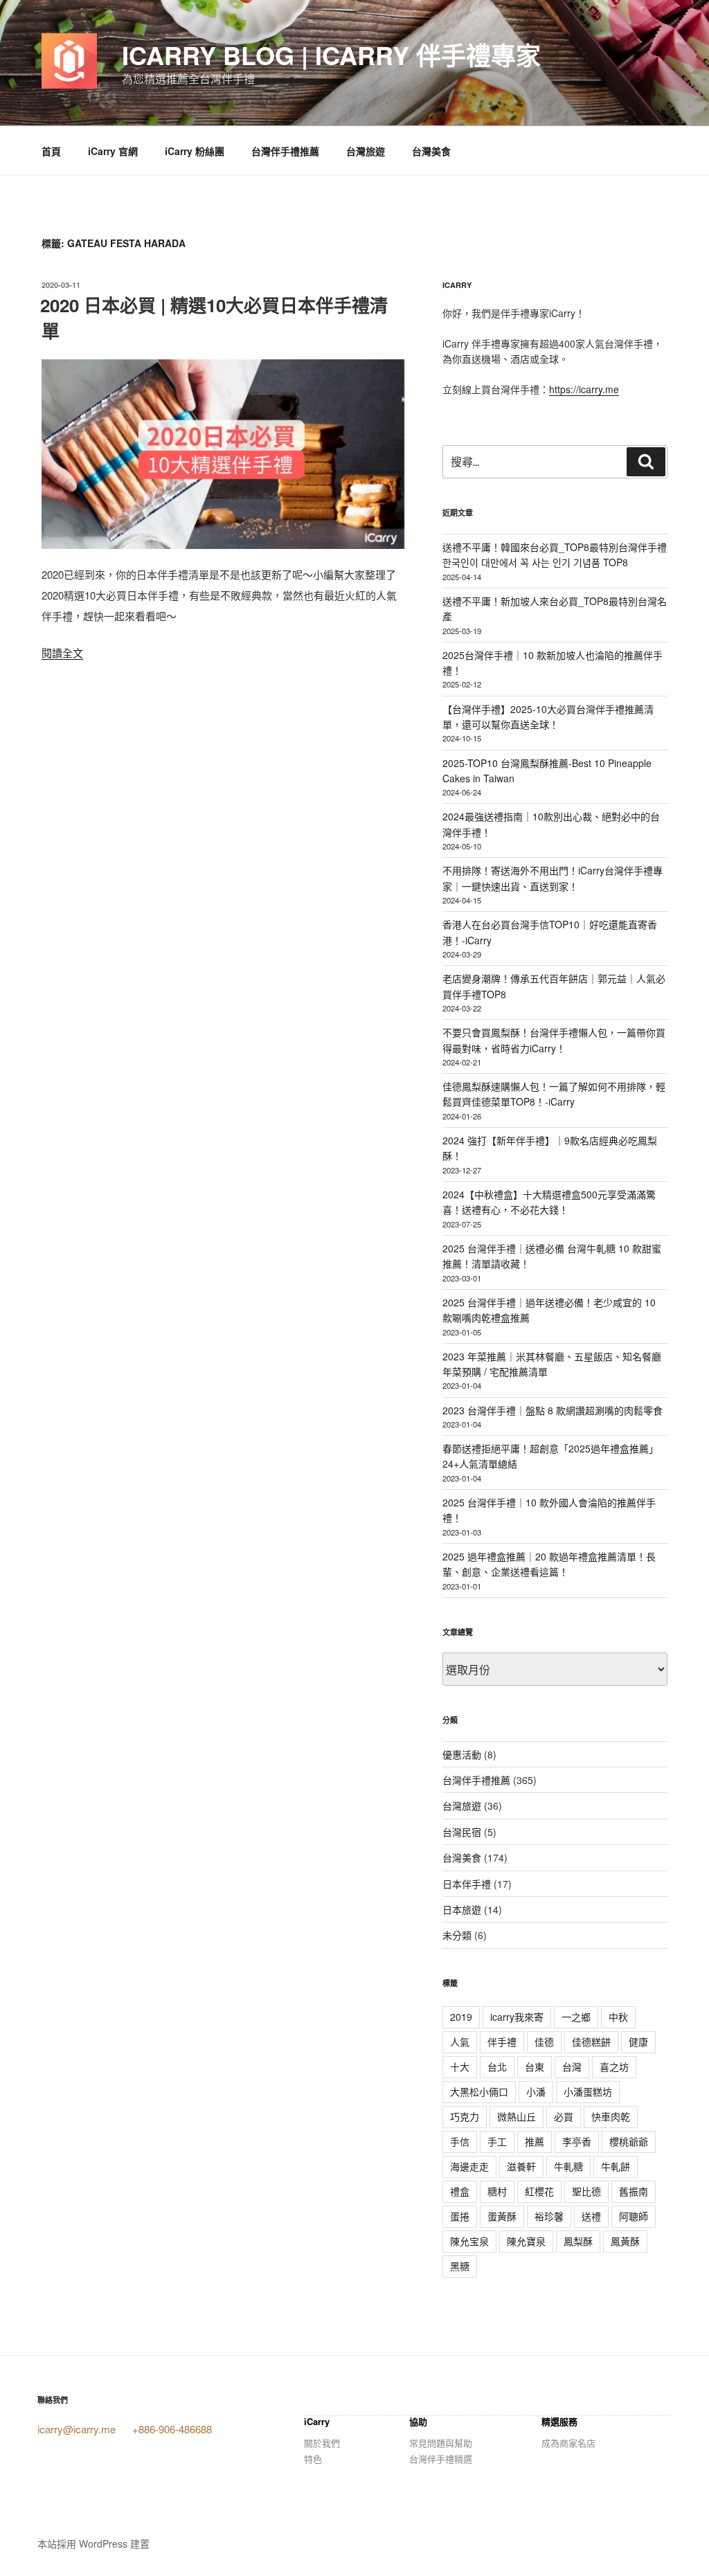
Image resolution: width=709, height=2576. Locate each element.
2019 (461, 2017)
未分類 (457, 1935)
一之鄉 (576, 2017)
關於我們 (322, 2443)
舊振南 (634, 2191)
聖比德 (586, 2191)
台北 (497, 2066)
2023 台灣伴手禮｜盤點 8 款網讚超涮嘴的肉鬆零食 (553, 1410)
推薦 (535, 2141)
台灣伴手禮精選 (441, 2459)
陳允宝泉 (469, 2241)
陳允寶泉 (526, 2241)
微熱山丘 (517, 2116)
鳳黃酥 (625, 2241)
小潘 (536, 2091)
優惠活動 (462, 1754)
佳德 (544, 2042)
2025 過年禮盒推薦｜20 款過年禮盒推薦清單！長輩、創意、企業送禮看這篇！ (549, 1564)
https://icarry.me (584, 389)
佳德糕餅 (591, 2042)
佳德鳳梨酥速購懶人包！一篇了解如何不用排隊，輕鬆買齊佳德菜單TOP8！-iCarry (554, 1094)
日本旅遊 (462, 1909)
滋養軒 (521, 2166)
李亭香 (577, 2141)
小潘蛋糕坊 (588, 2091)
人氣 (460, 2042)
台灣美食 (431, 151)
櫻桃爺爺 (629, 2141)
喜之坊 (614, 2066)
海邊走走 (469, 2166)
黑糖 (460, 2266)
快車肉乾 (611, 2116)
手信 (460, 2141)
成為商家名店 (568, 2443)
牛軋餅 (616, 2166)
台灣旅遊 (366, 151)
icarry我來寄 (517, 2017)
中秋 (618, 2017)
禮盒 (460, 2191)
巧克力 (465, 2116)
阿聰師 (634, 2216)
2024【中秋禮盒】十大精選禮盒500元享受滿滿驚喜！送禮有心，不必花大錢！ (549, 1202)
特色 (313, 2459)
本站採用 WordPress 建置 (93, 2543)
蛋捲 (460, 2216)
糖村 (497, 2191)
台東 (535, 2066)
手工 (497, 2141)
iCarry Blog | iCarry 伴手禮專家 (331, 55)
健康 (638, 2042)
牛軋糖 (568, 2166)
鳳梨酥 (578, 2241)
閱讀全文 (62, 652)
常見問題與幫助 (441, 2443)
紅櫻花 (539, 2191)
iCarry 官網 (113, 151)
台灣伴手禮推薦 (285, 151)
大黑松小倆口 (479, 2091)
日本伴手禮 (467, 1884)
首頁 (51, 151)
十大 (460, 2066)
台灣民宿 (462, 1832)
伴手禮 (502, 2042)
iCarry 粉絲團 (195, 151)
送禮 (591, 2216)
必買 (564, 2116)
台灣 (572, 2066)
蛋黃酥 (502, 2216)
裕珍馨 (549, 2216)
